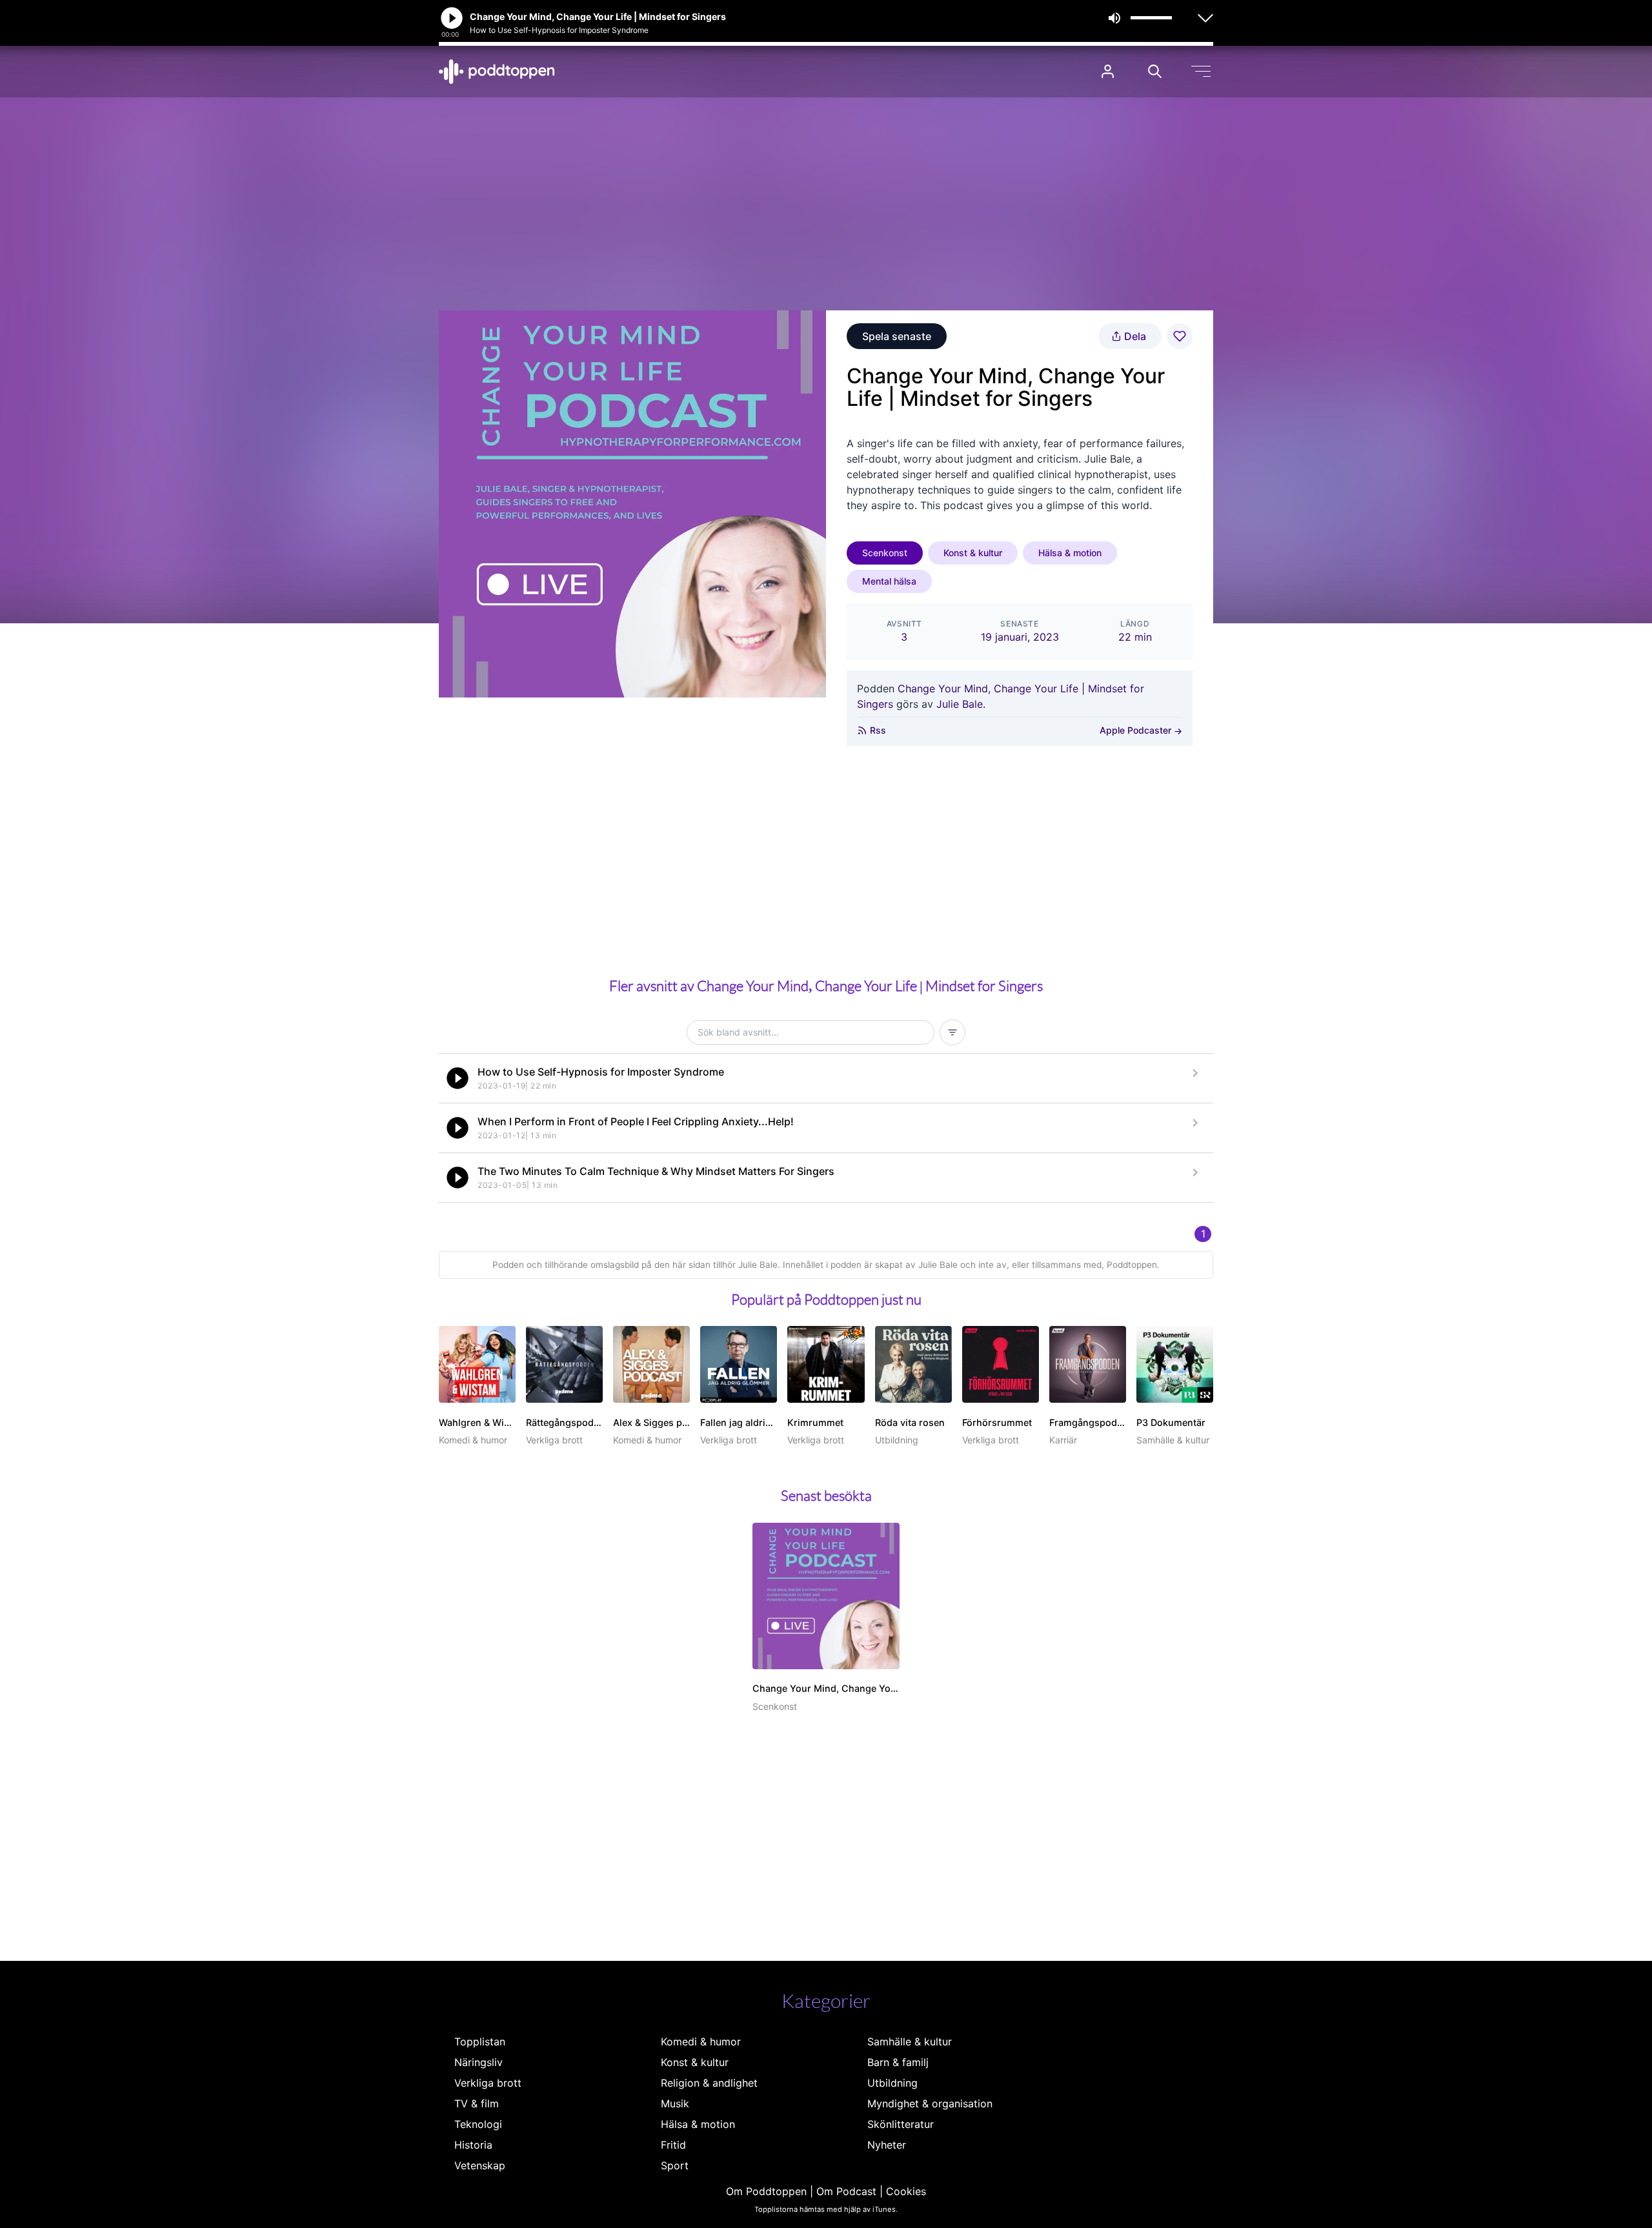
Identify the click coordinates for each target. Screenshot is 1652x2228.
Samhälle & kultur (910, 2042)
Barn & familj (898, 2062)
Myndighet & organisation (930, 2103)
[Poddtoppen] (497, 72)
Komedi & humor (701, 2042)
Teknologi (478, 2124)
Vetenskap (480, 2165)
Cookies (906, 2191)
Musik (675, 2103)
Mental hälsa (889, 581)
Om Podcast (846, 2191)
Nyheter (887, 2145)
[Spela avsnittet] (458, 1078)
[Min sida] (1108, 71)
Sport (675, 2165)
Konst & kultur (973, 553)
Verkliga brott (488, 2083)
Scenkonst (885, 553)
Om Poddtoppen (766, 2191)
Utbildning (892, 2083)
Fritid (673, 2145)
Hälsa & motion (1070, 553)
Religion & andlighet (709, 2083)
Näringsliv (478, 2062)
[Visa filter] (952, 1032)
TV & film (477, 2103)
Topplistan (480, 2042)
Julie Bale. (961, 704)
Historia (473, 2145)
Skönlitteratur (901, 2124)
